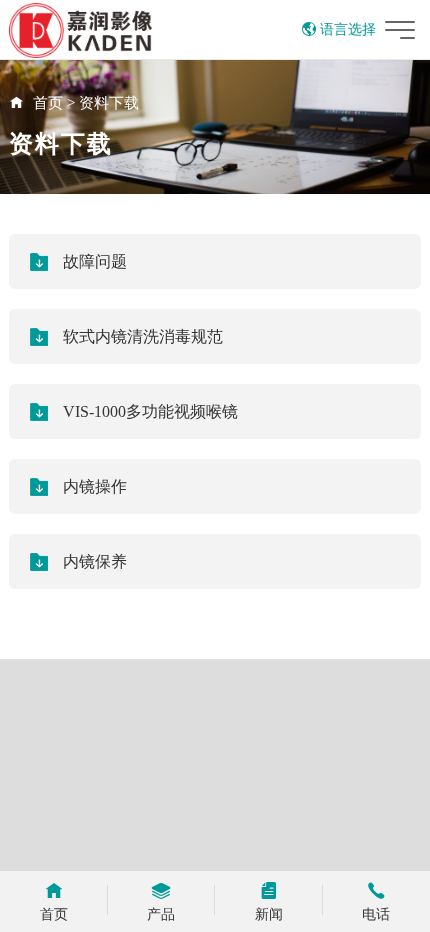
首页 (48, 103)
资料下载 (109, 103)
